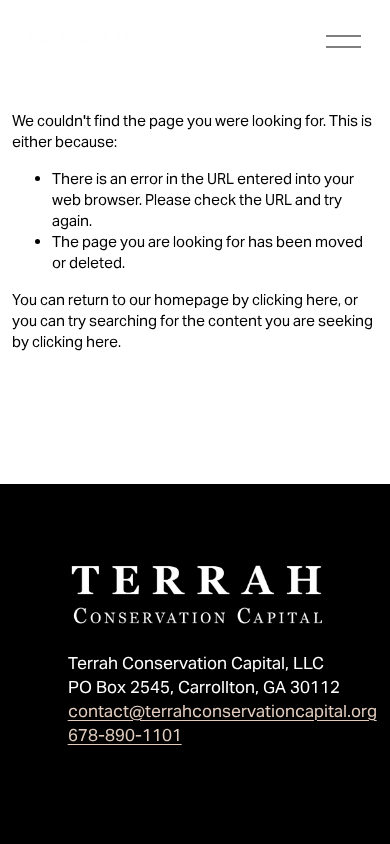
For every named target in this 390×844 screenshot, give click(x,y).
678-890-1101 (125, 735)
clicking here (295, 299)
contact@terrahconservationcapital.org (222, 711)
